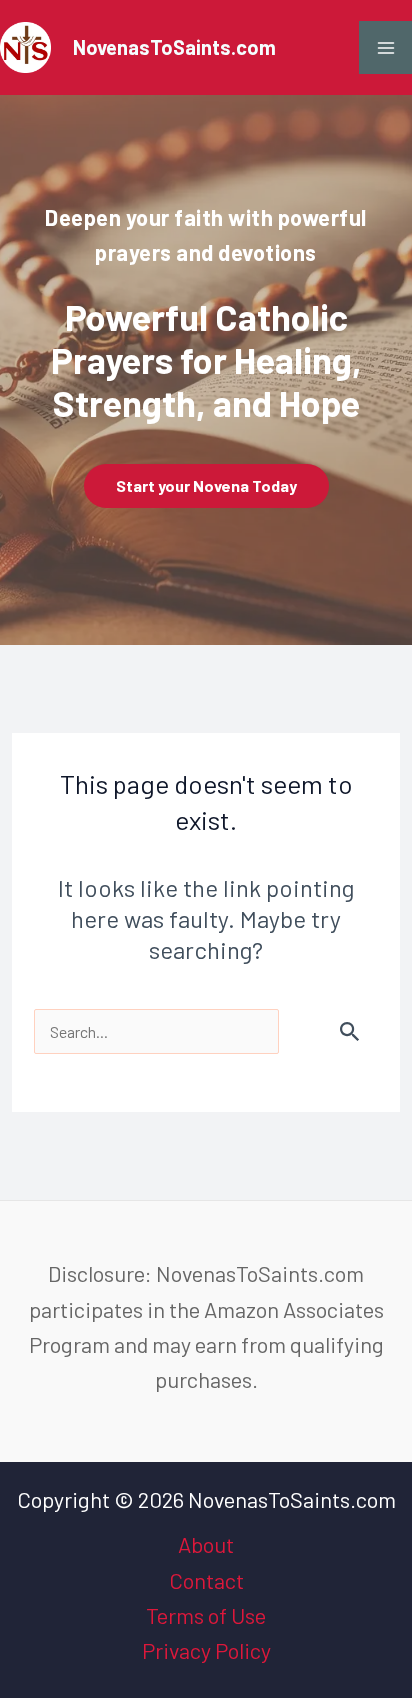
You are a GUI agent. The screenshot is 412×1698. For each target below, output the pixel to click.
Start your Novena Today (206, 485)
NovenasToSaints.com (174, 47)
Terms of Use (206, 1615)
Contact (206, 1580)
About (206, 1544)
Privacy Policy (206, 1650)
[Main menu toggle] (385, 47)
